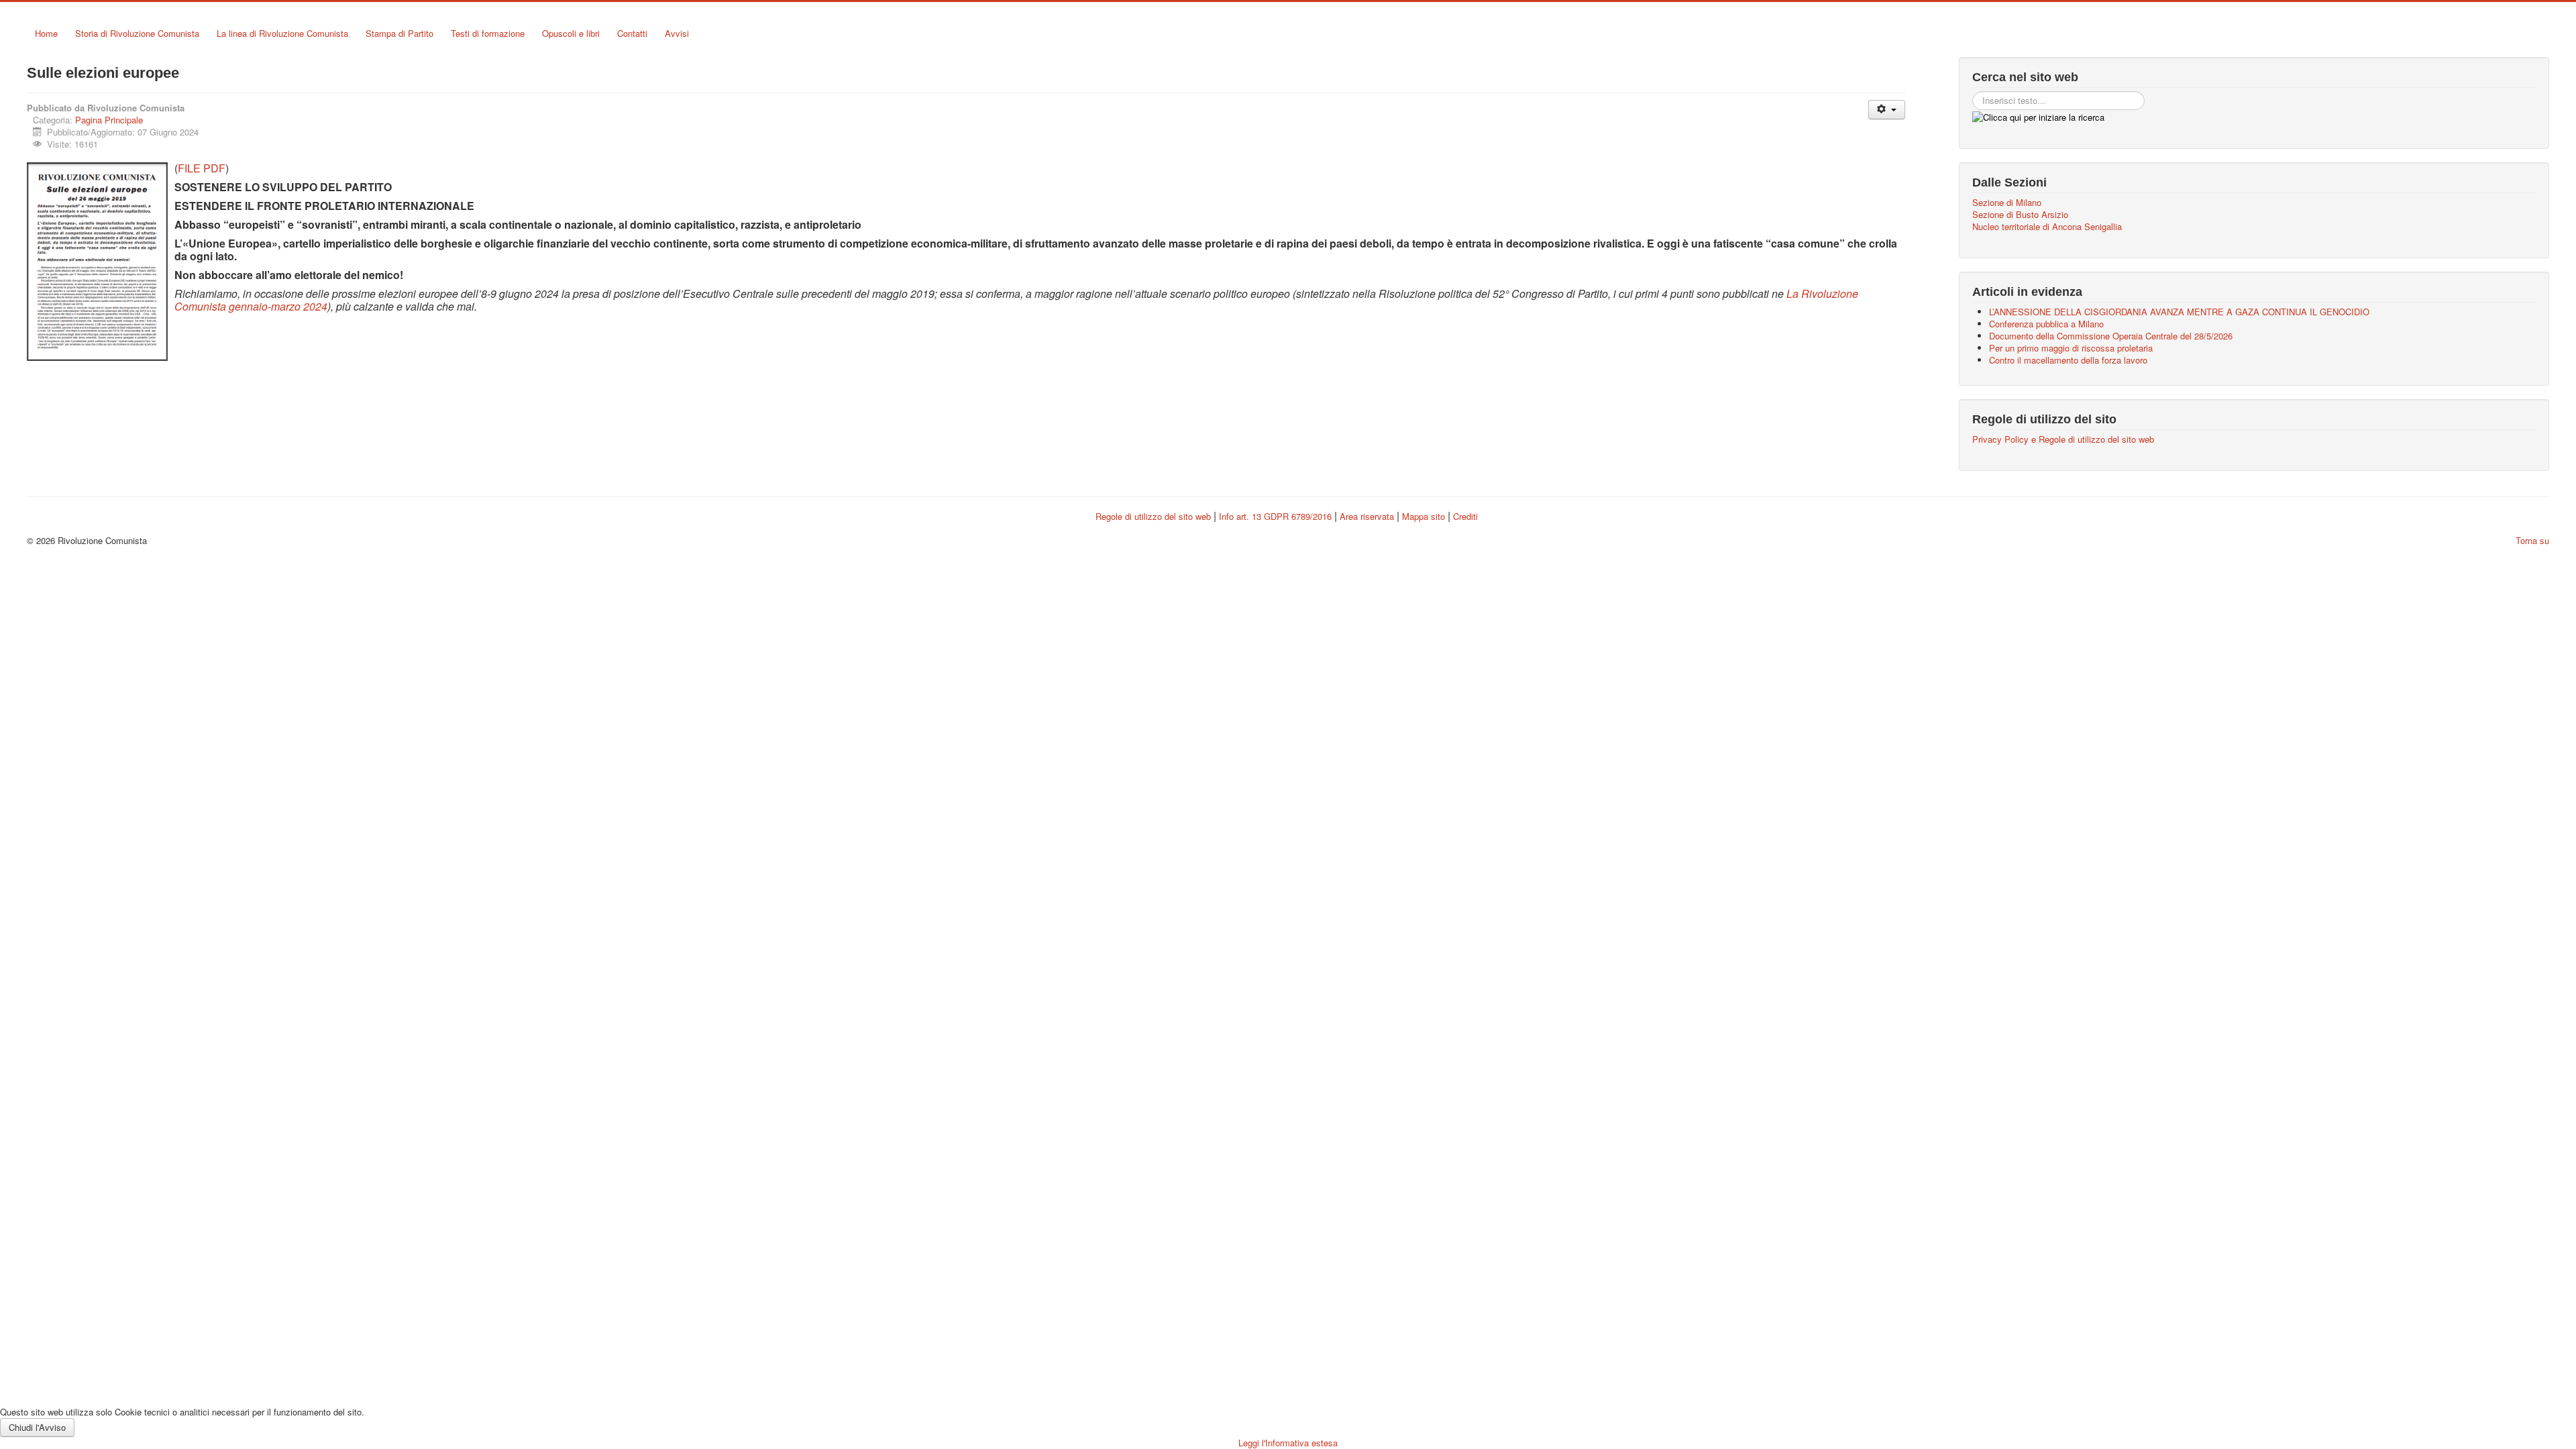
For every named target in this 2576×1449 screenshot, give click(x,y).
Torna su (2532, 540)
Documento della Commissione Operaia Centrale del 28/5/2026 (2111, 336)
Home (46, 33)
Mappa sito (1425, 516)
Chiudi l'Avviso (37, 1427)
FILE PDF (202, 168)
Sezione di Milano (2007, 203)
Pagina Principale (109, 120)
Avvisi (677, 33)
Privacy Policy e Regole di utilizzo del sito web (2063, 439)
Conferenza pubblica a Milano (2046, 324)
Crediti (1465, 516)
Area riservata (1367, 516)
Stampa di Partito (399, 33)
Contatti (632, 33)
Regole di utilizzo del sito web (1153, 516)
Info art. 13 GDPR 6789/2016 (1275, 516)
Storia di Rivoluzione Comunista (137, 33)
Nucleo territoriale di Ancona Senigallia (2047, 227)
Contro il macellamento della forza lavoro (2068, 360)
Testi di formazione (488, 33)
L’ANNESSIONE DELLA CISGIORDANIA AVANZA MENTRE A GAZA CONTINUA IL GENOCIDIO (2179, 312)
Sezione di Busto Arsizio (2020, 215)
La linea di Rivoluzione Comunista (282, 33)
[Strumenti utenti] (1887, 110)
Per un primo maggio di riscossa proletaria (2071, 348)
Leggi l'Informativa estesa (1288, 1443)
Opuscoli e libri (571, 33)
